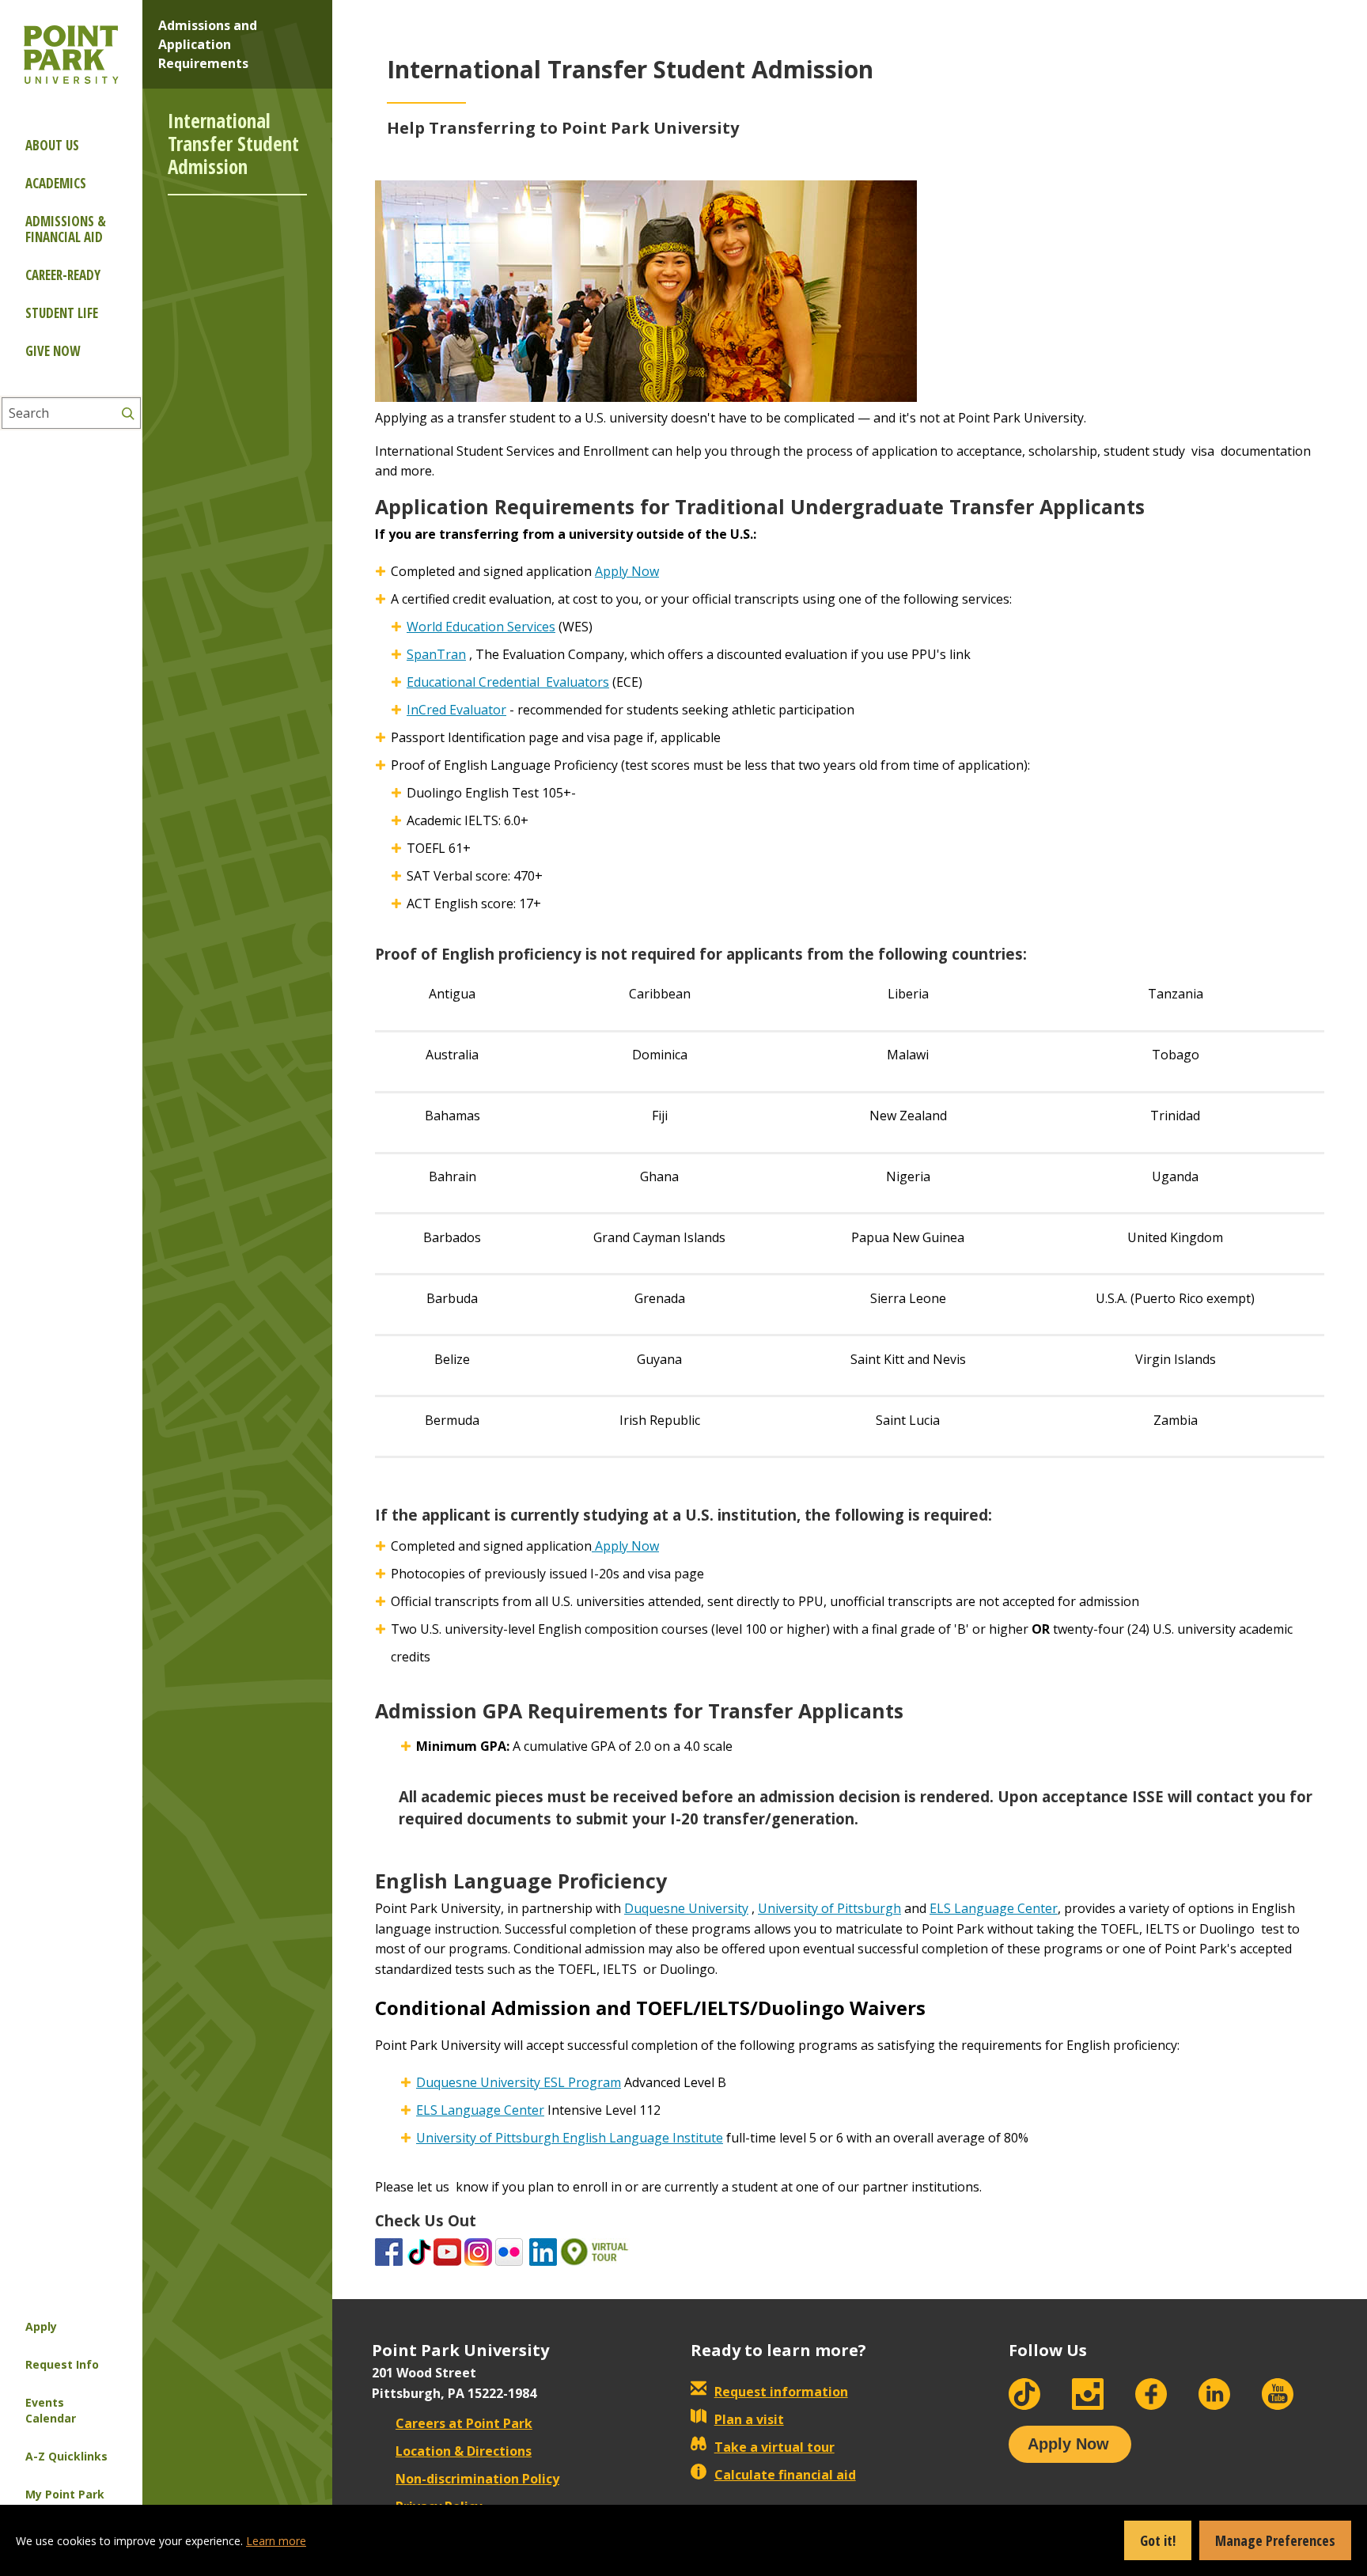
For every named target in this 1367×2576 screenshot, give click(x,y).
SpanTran (436, 654)
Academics (56, 183)
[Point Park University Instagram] (478, 2251)
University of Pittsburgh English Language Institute (570, 2138)
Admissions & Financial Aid (66, 229)
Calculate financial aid (785, 2475)
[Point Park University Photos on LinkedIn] (543, 2251)
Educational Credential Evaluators (508, 682)
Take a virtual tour (774, 2447)
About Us (52, 145)
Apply (41, 2326)
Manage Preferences (1275, 2540)
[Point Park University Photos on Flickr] (509, 2251)
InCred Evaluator (456, 710)
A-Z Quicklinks (66, 2456)
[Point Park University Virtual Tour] (595, 2251)
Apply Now (627, 571)
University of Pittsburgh (829, 1908)
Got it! (1158, 2540)
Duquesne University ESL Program (519, 2082)
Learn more (276, 2541)
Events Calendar (51, 2410)
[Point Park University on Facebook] (389, 2251)
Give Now (53, 351)
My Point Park (65, 2494)
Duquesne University (686, 1908)
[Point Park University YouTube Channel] (447, 2251)
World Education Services (481, 627)
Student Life (62, 313)
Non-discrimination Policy (477, 2479)
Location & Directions (464, 2451)
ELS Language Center (994, 1908)
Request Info (62, 2364)
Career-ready (63, 275)
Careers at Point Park (464, 2423)
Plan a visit (749, 2419)
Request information (781, 2392)
